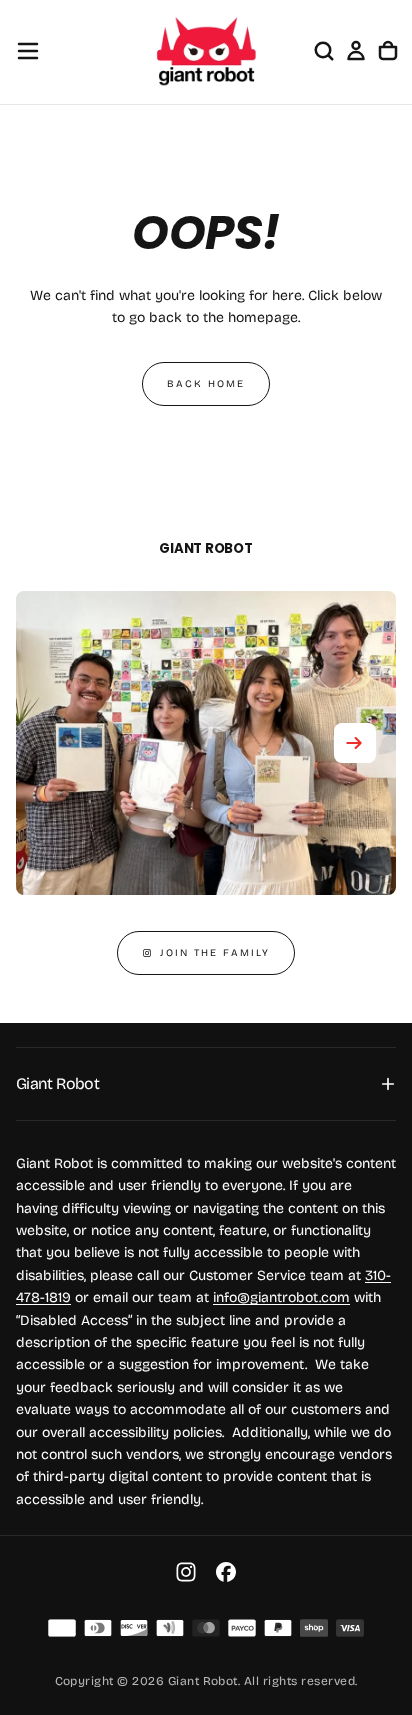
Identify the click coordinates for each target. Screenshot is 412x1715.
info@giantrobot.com (281, 1297)
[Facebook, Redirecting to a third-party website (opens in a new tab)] (226, 1572)
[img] (62, 1628)
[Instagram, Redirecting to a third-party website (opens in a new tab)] (186, 1572)
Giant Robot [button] (57, 1083)
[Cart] (388, 51)
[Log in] (356, 51)
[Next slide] (355, 743)
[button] (28, 51)
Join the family (215, 953)
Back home (206, 384)
